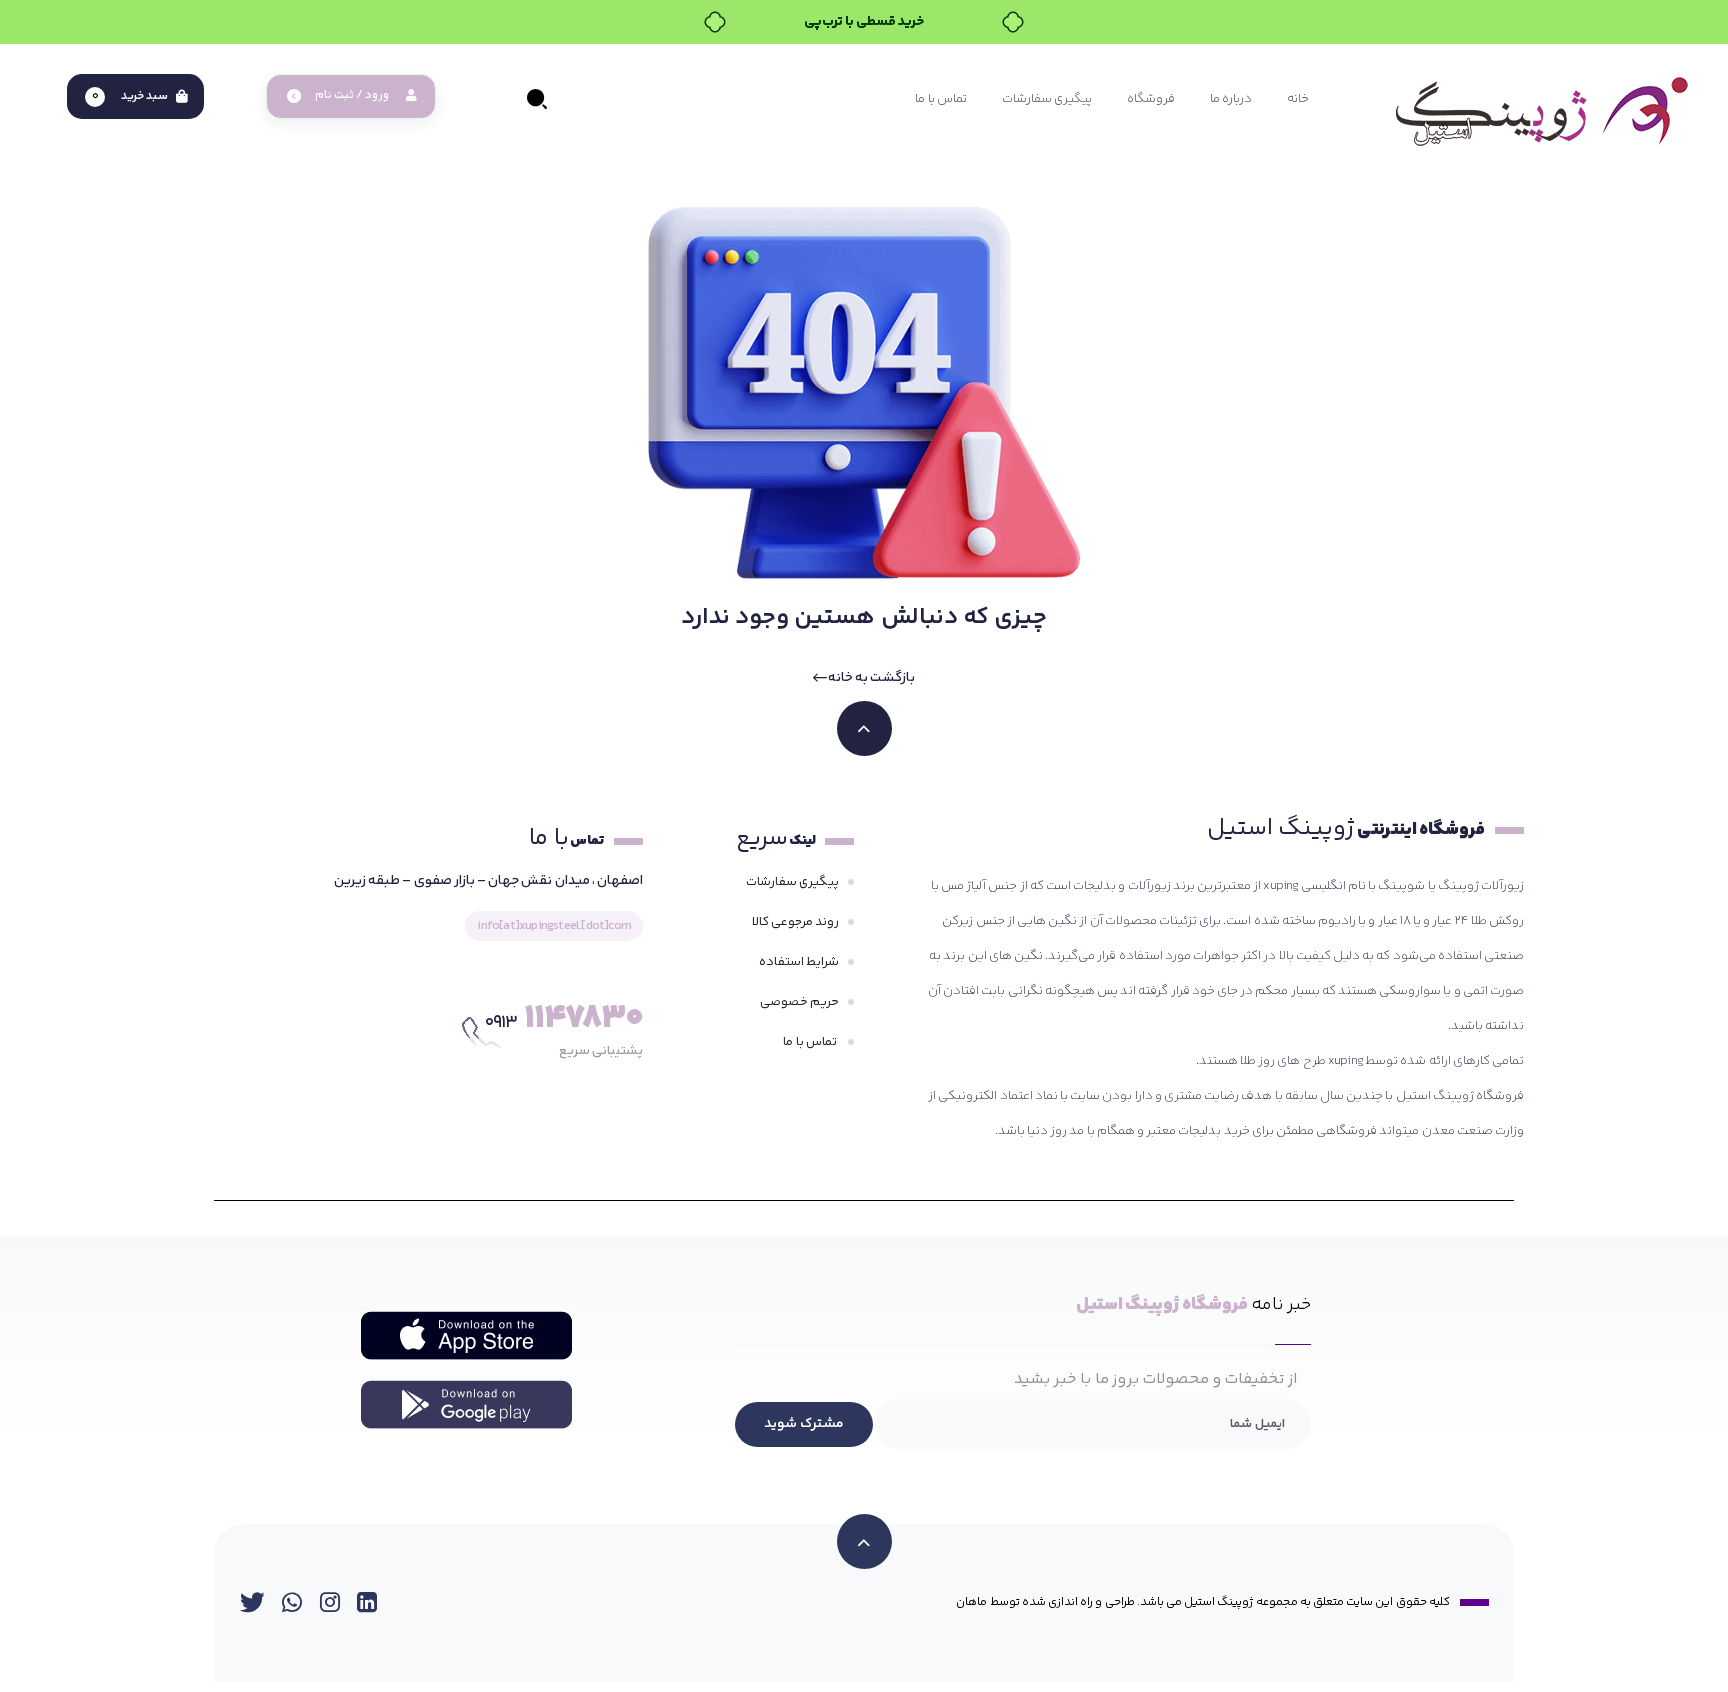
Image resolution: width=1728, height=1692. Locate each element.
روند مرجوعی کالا (795, 922)
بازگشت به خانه (871, 678)
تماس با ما (811, 1042)
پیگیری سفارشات (792, 882)
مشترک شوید (804, 1424)
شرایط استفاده (799, 962)
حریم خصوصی (799, 1002)
